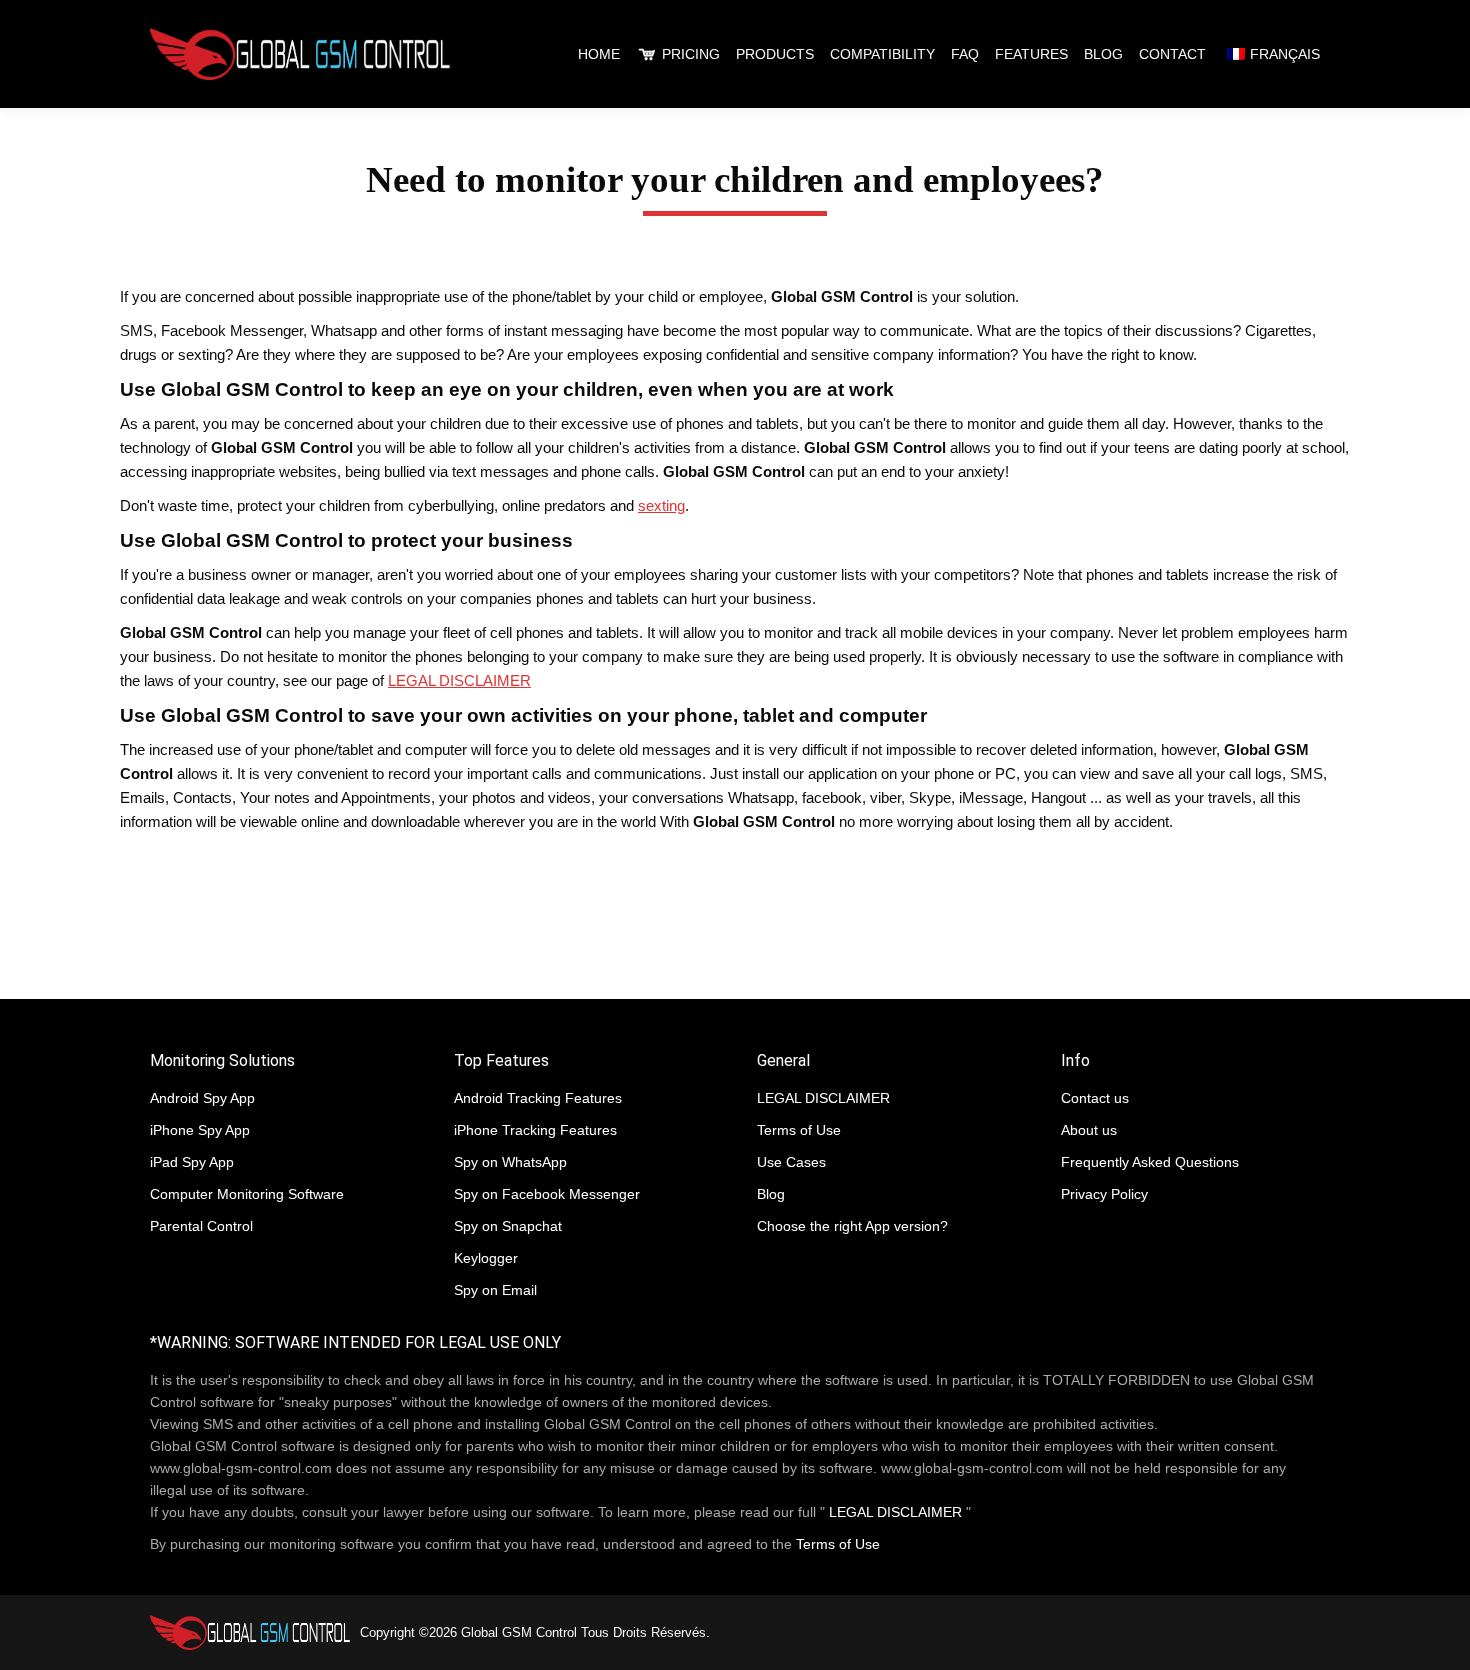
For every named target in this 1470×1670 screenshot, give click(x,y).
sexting (661, 505)
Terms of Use (838, 1544)
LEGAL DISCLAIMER (459, 680)
